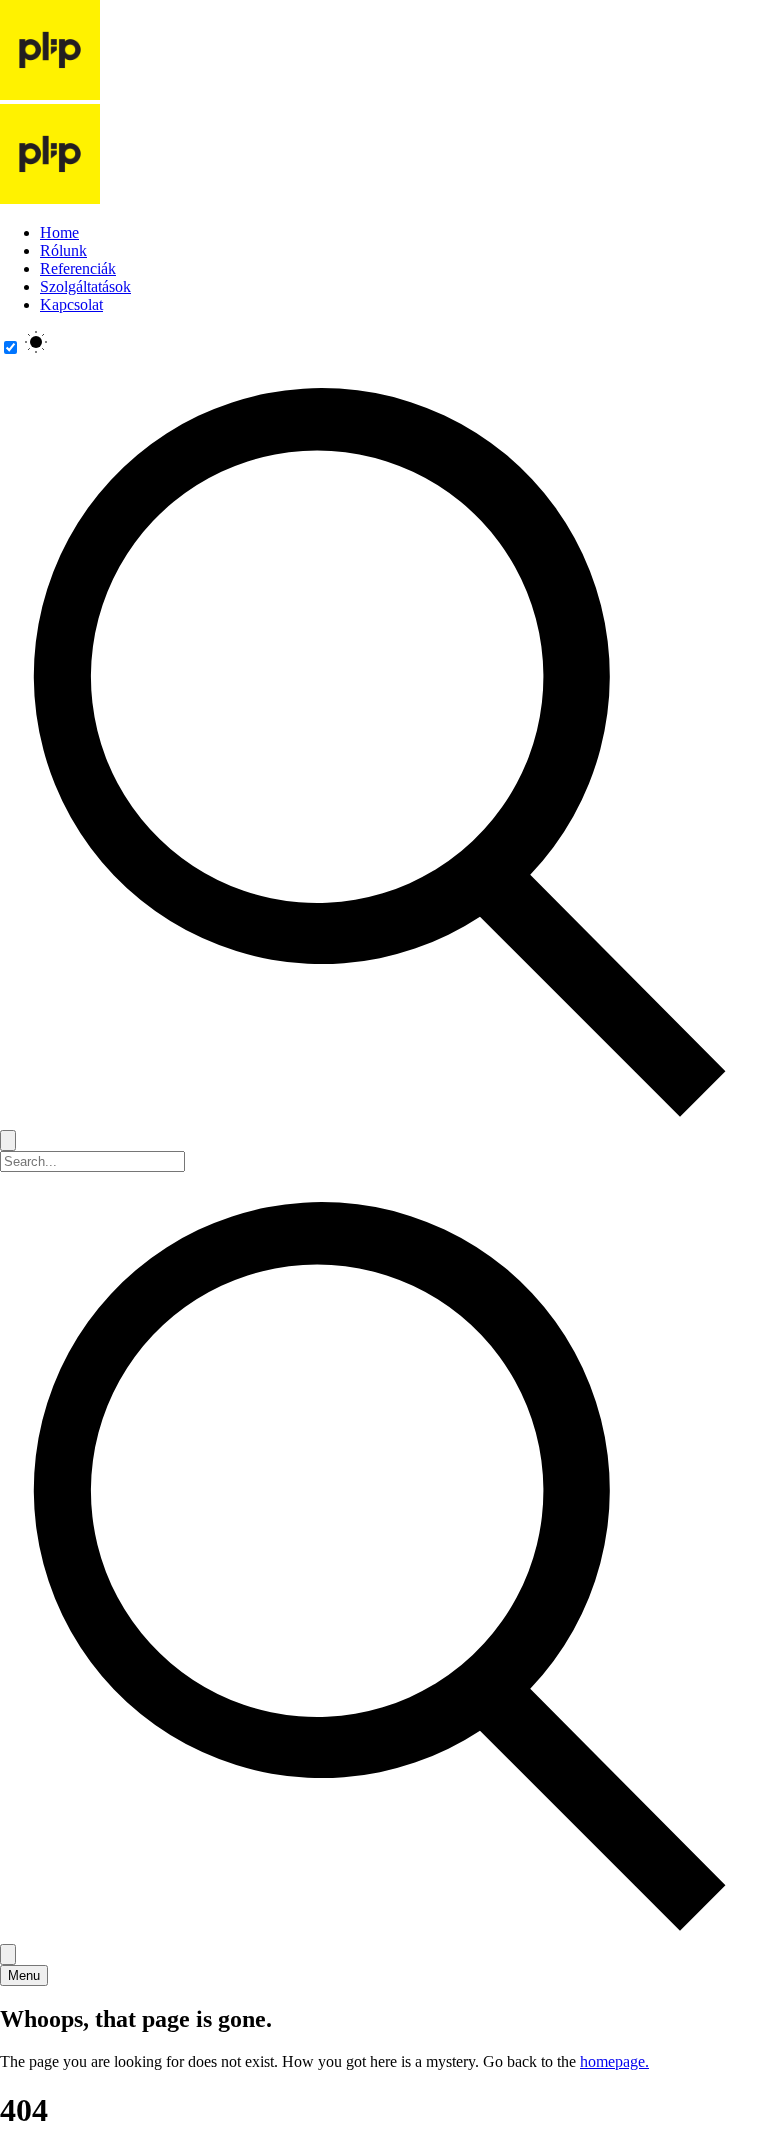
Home (59, 232)
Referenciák (78, 268)
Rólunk (63, 250)
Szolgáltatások (85, 286)
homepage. (614, 2061)
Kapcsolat (71, 304)
